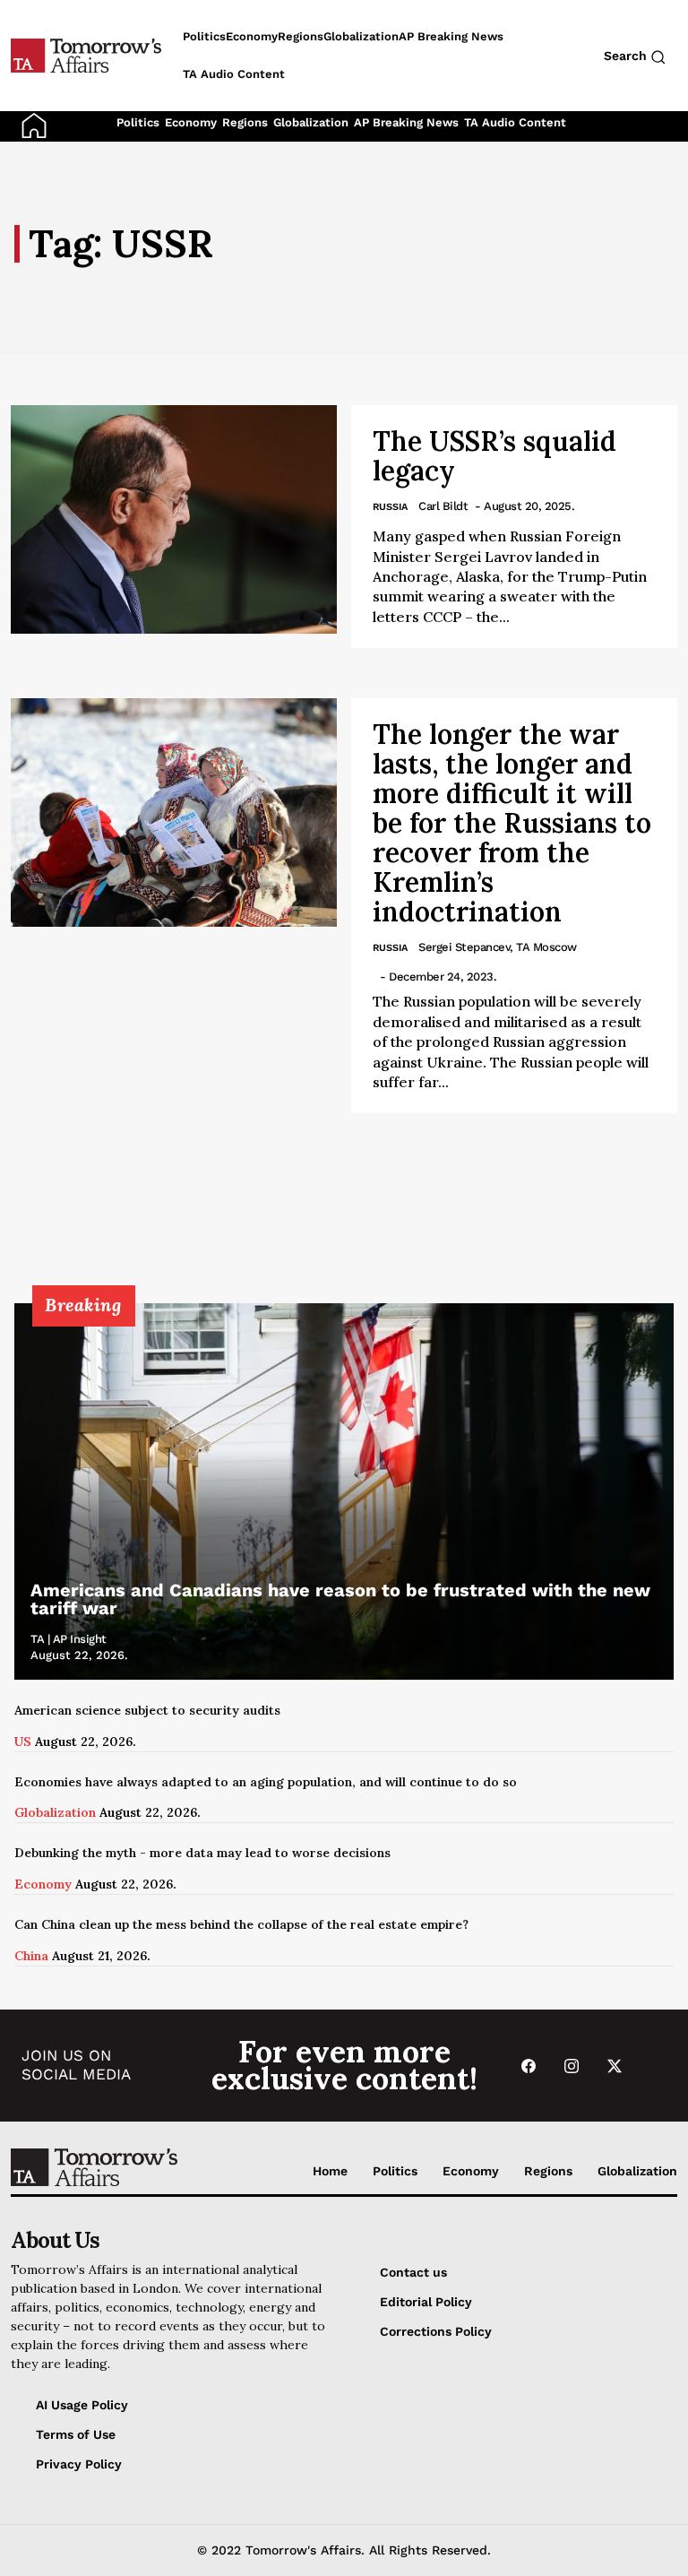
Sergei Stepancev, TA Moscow (498, 947)
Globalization (311, 122)
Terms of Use (76, 2434)
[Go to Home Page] (34, 125)
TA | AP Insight (69, 1639)
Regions (245, 122)
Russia (390, 507)
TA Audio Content (515, 122)
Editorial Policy (426, 2302)
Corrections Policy (436, 2331)
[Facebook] (529, 2066)
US (23, 1742)
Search (627, 56)
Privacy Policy (79, 2464)
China (31, 1956)
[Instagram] (572, 2066)
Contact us (413, 2272)
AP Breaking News (406, 122)
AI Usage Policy (82, 2405)
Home (330, 2171)
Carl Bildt (443, 506)
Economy (191, 122)
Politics (138, 122)
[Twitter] (615, 2066)
